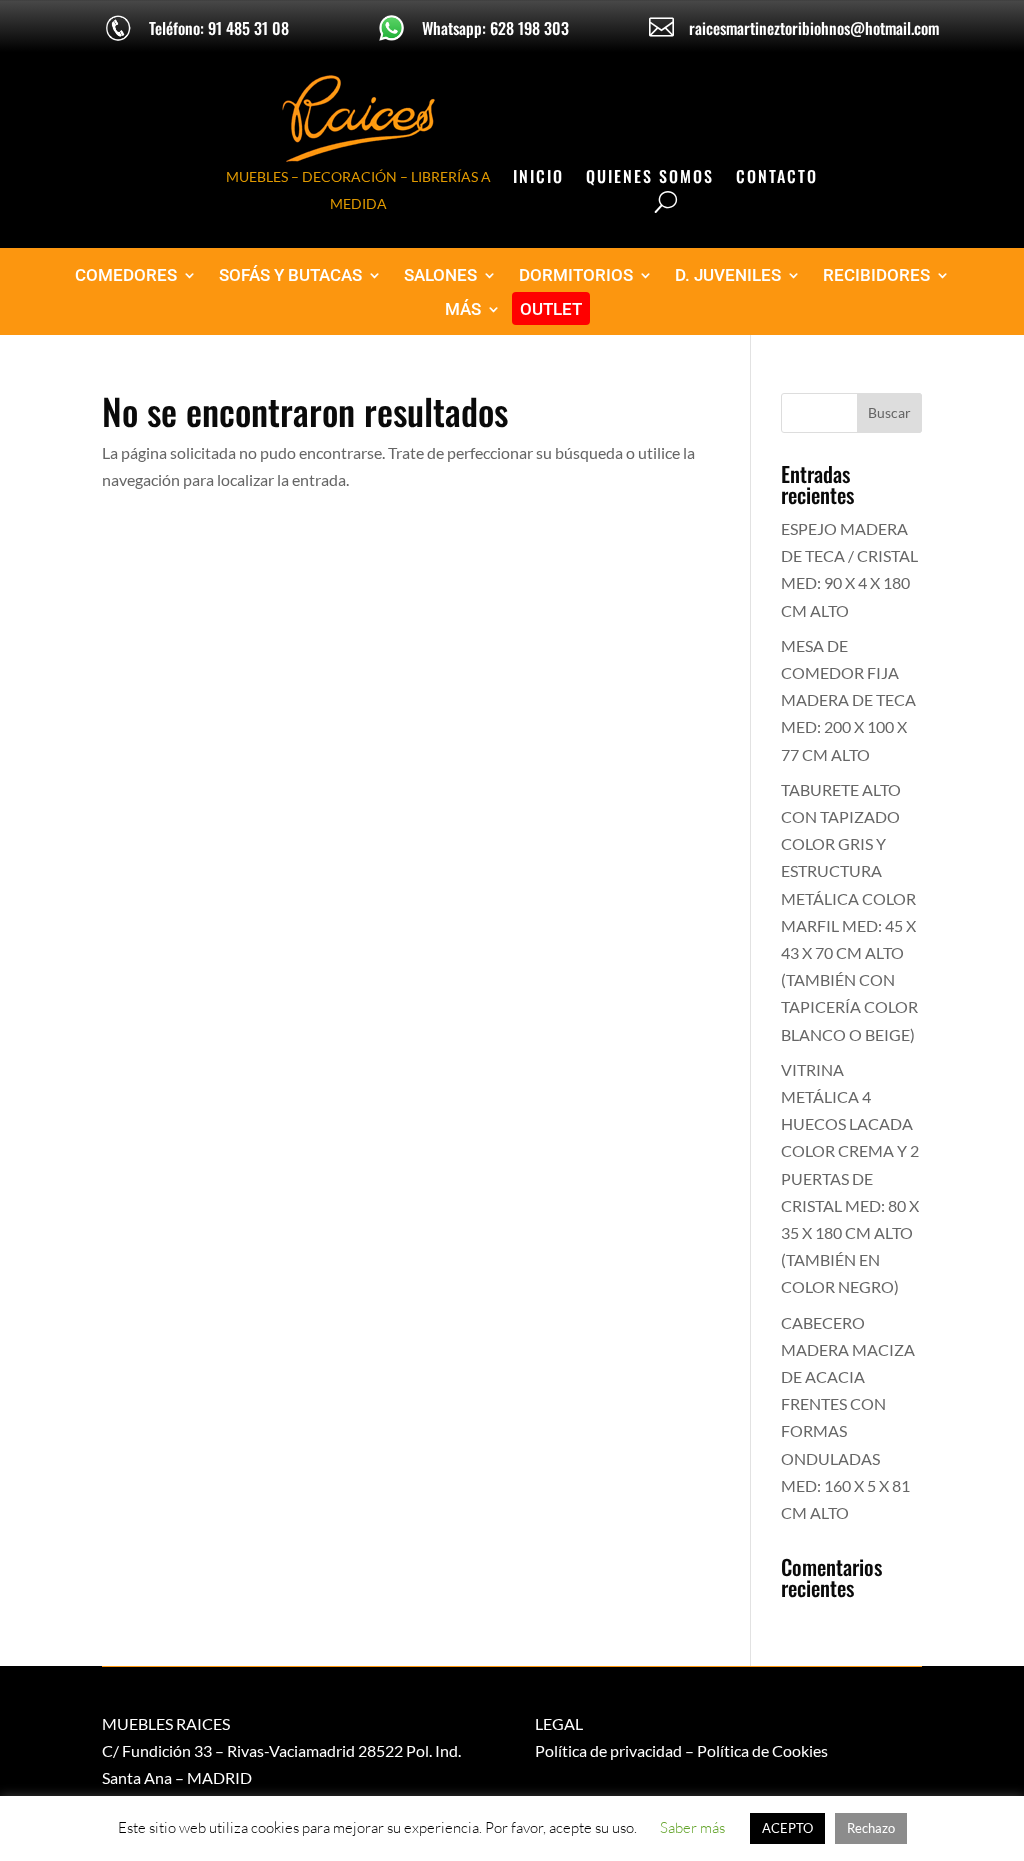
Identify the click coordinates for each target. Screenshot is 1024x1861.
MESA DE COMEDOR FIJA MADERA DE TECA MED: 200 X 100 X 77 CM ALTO (848, 700)
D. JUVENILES (728, 275)
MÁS (463, 309)
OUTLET (551, 309)
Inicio (538, 178)
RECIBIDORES (876, 275)
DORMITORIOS (576, 275)
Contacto (777, 178)
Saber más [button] (692, 1827)
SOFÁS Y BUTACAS (290, 275)
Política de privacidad (608, 1750)
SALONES (440, 275)
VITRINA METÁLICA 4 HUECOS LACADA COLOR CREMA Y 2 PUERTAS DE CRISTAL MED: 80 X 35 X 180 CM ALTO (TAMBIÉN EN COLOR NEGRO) (850, 1178)
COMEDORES (126, 275)
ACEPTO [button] (787, 1828)
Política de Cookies (762, 1750)
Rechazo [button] (871, 1828)
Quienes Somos (650, 178)
